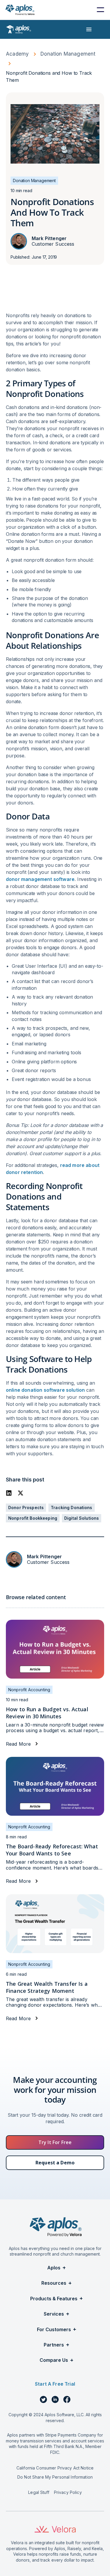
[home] (20, 10)
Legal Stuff (39, 2492)
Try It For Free (55, 2142)
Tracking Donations (72, 1507)
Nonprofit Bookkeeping (33, 1518)
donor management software (40, 879)
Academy (17, 54)
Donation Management (68, 54)
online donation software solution (45, 1390)
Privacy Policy (68, 2492)
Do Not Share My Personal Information (55, 2477)
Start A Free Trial (55, 2384)
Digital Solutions (82, 1518)
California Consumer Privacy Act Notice (55, 2468)
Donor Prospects (26, 1507)
